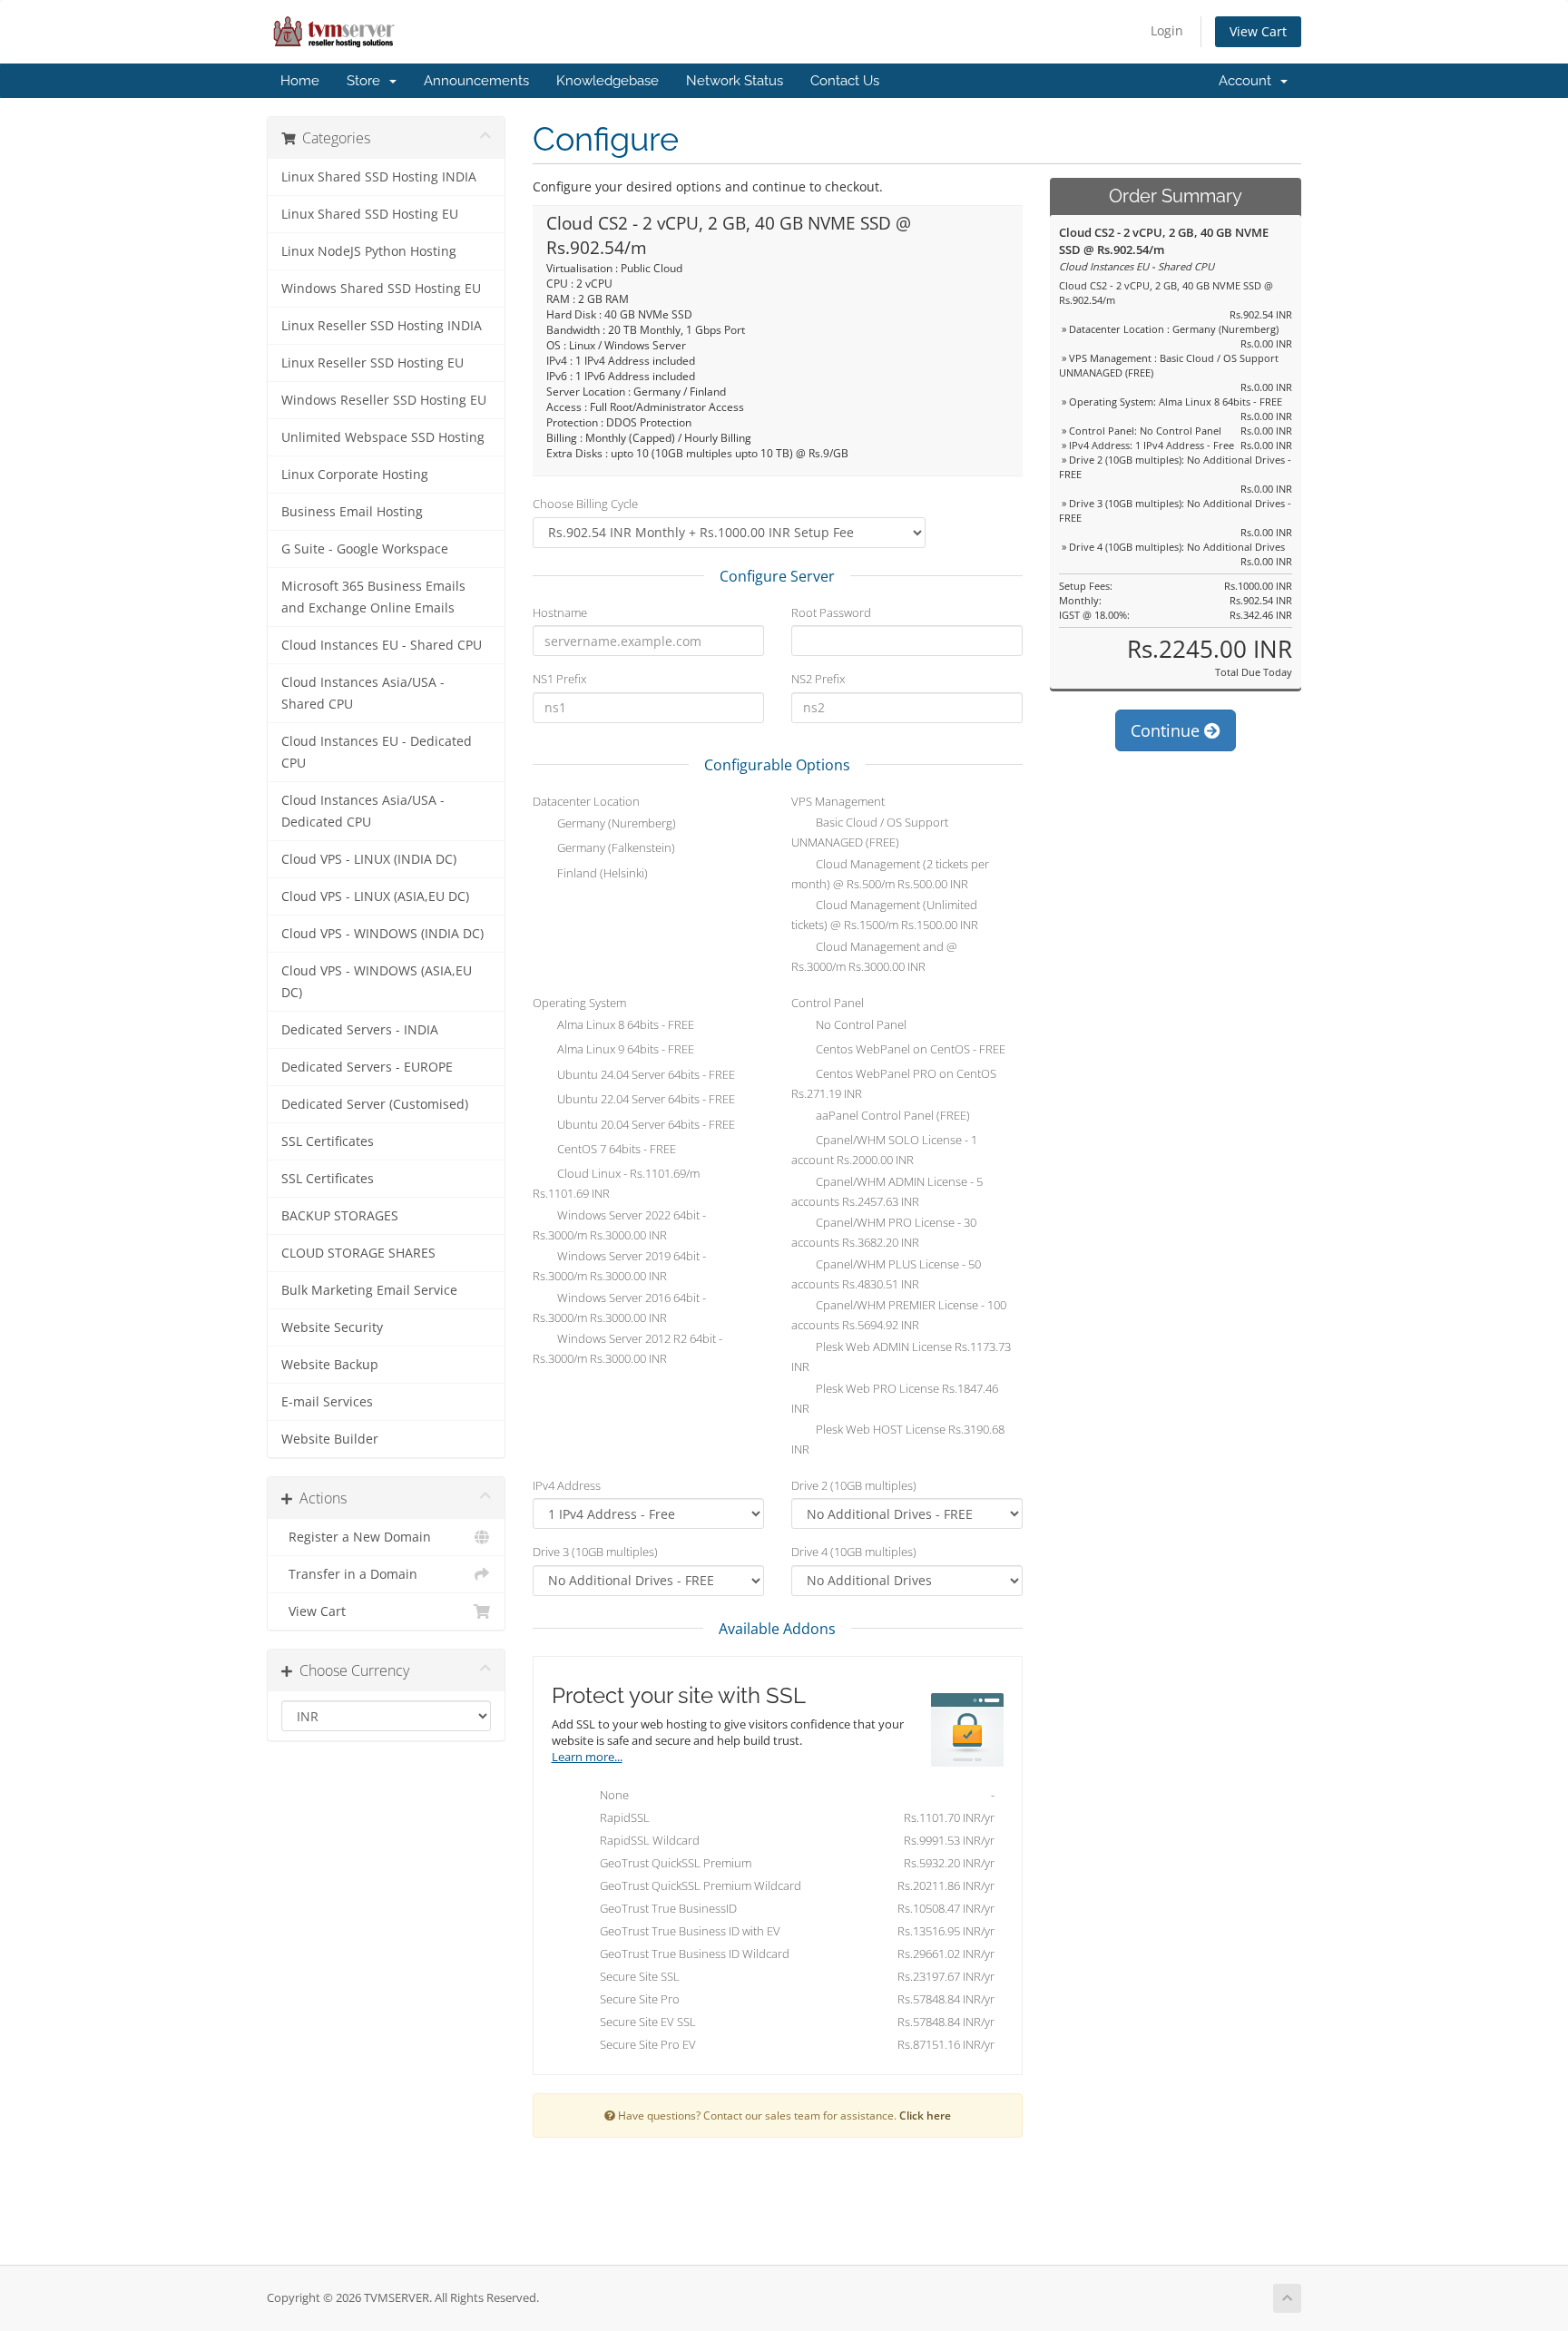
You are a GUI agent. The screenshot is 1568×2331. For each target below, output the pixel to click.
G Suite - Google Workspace (365, 549)
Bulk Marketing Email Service (369, 1290)
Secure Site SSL (793, 1976)
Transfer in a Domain (349, 1574)
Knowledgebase (608, 81)
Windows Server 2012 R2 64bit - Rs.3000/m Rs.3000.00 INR (627, 1349)
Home (300, 81)
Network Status (735, 81)
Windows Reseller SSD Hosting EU (384, 400)
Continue (1167, 730)
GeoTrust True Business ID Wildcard (793, 1954)
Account (1249, 81)
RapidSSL (793, 1817)
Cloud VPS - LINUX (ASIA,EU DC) (375, 896)
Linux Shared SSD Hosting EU (370, 214)
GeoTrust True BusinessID (793, 1908)
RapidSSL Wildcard (793, 1840)
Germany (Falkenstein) (615, 848)
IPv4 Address (567, 1485)
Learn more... (587, 1757)
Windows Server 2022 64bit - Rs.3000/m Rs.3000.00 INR (619, 1225)
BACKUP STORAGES (340, 1216)
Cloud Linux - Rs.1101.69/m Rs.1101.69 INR (616, 1184)
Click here (925, 2115)
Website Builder (330, 1439)
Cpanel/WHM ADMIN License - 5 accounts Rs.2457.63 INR (887, 1191)
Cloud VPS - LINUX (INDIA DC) (369, 859)
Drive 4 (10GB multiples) (854, 1552)
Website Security (332, 1327)
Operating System (579, 1003)
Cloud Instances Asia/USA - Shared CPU (363, 693)
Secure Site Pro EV (793, 2044)
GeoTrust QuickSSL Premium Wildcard (793, 1885)
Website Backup (330, 1365)
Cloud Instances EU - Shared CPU (382, 645)
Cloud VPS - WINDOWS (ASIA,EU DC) (377, 982)
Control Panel (828, 1003)
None (793, 1795)
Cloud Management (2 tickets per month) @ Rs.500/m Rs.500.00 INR (890, 874)
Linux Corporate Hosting (355, 475)
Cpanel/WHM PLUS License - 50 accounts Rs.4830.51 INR (886, 1274)
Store (367, 81)
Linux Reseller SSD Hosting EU (372, 363)
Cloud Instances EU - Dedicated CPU (377, 752)
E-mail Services (327, 1402)
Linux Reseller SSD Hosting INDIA (382, 326)
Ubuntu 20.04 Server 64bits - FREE (645, 1124)
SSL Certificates (328, 1141)
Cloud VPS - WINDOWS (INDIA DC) (382, 934)
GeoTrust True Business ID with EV (793, 1931)
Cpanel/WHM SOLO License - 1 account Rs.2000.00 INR (884, 1151)
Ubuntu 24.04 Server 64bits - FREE (645, 1074)
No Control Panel (860, 1024)
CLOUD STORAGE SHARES (358, 1253)
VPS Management (838, 801)
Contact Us (845, 81)
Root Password (831, 612)
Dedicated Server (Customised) (375, 1104)
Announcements (476, 81)
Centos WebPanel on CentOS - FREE (909, 1050)
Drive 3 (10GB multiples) (595, 1552)
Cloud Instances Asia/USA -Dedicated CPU (363, 811)
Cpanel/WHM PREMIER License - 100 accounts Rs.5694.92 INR (899, 1316)
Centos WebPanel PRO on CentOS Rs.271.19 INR (894, 1084)
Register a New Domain (356, 1537)
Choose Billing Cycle (585, 504)
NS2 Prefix (818, 679)
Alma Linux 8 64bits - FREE (624, 1024)
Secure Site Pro (793, 1999)
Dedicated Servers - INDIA (360, 1030)
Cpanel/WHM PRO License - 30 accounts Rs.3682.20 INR (884, 1233)
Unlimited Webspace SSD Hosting (383, 437)
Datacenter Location (586, 801)
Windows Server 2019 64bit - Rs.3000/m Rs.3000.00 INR (619, 1267)
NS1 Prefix (559, 679)
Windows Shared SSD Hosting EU (381, 289)
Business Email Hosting (352, 512)
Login (1167, 30)
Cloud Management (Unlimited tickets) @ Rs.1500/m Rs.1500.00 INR (885, 916)
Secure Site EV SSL (793, 2022)
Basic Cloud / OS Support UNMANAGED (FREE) (870, 833)
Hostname (560, 612)
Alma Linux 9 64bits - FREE (624, 1050)
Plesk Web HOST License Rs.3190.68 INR (898, 1440)
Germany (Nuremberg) (615, 823)
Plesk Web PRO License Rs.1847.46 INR (895, 1398)
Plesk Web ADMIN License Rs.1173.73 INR (901, 1356)
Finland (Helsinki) (601, 873)
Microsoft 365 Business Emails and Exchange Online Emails (373, 597)
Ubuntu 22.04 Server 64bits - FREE (645, 1100)
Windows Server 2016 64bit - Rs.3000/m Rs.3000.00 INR (619, 1308)
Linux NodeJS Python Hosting (369, 251)
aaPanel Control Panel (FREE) (892, 1116)
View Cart (1258, 31)
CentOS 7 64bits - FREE (615, 1150)
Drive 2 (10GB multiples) (854, 1485)
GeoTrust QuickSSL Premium (793, 1863)
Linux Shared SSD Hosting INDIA (379, 177)
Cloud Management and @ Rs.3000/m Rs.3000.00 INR (874, 956)
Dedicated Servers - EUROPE (367, 1067)
